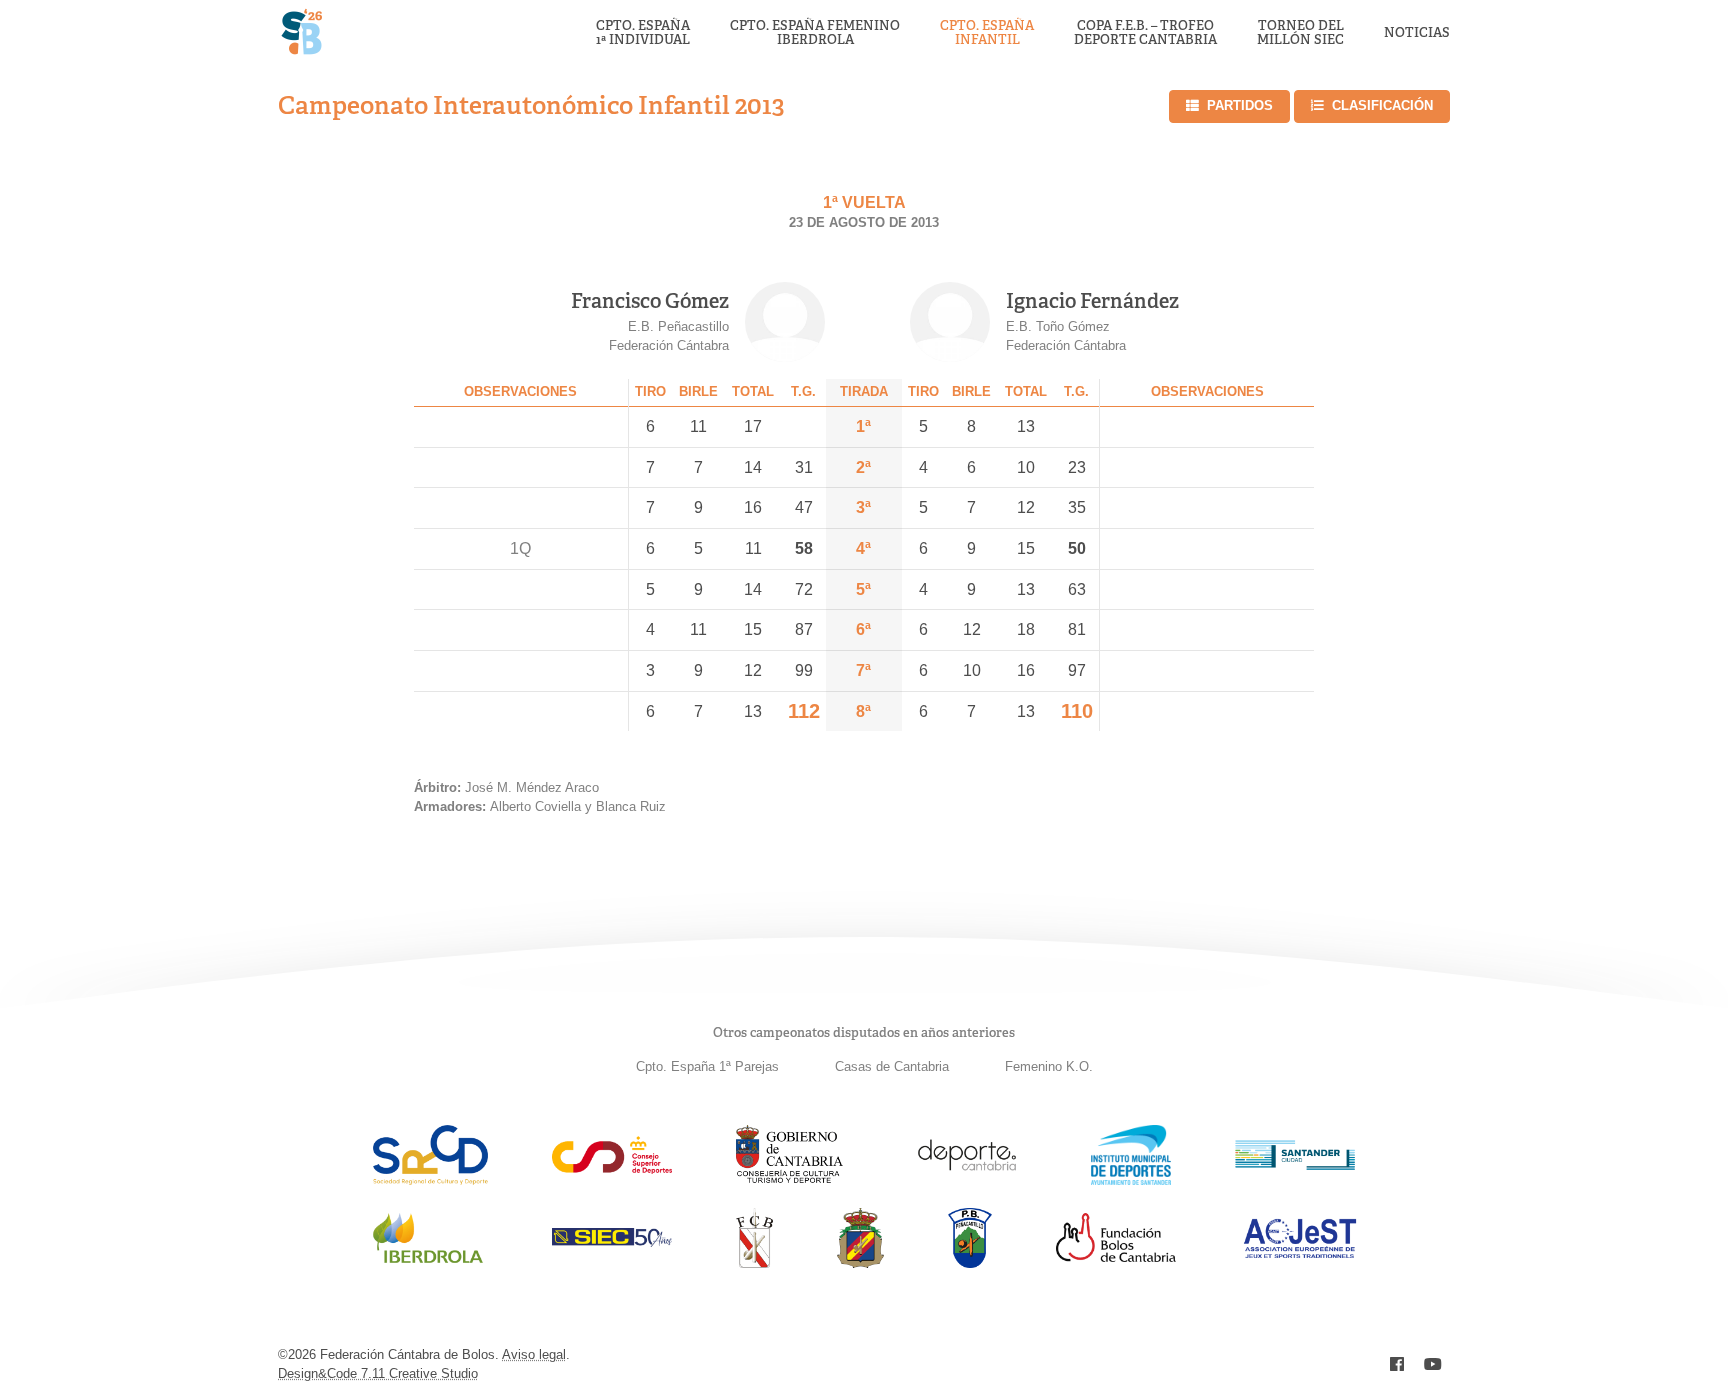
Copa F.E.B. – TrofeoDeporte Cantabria (1145, 33)
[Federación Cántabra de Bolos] (754, 1262)
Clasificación (1382, 105)
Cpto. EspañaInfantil (987, 33)
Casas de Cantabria (892, 1066)
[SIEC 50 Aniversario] (612, 1241)
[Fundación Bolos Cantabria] (1116, 1256)
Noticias (1417, 33)
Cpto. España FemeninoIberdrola (815, 33)
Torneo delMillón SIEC (1300, 33)
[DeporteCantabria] (967, 1179)
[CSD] (612, 1168)
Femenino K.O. (1049, 1066)
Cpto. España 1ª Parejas (707, 1066)
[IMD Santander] (1131, 1179)
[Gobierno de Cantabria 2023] (789, 1179)
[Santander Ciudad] (1295, 1164)
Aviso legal (534, 1354)
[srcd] (430, 1179)
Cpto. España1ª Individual (643, 33)
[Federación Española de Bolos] (860, 1262)
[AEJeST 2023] (1300, 1254)
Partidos (1240, 105)
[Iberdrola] (428, 1262)
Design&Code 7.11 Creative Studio (378, 1373)
